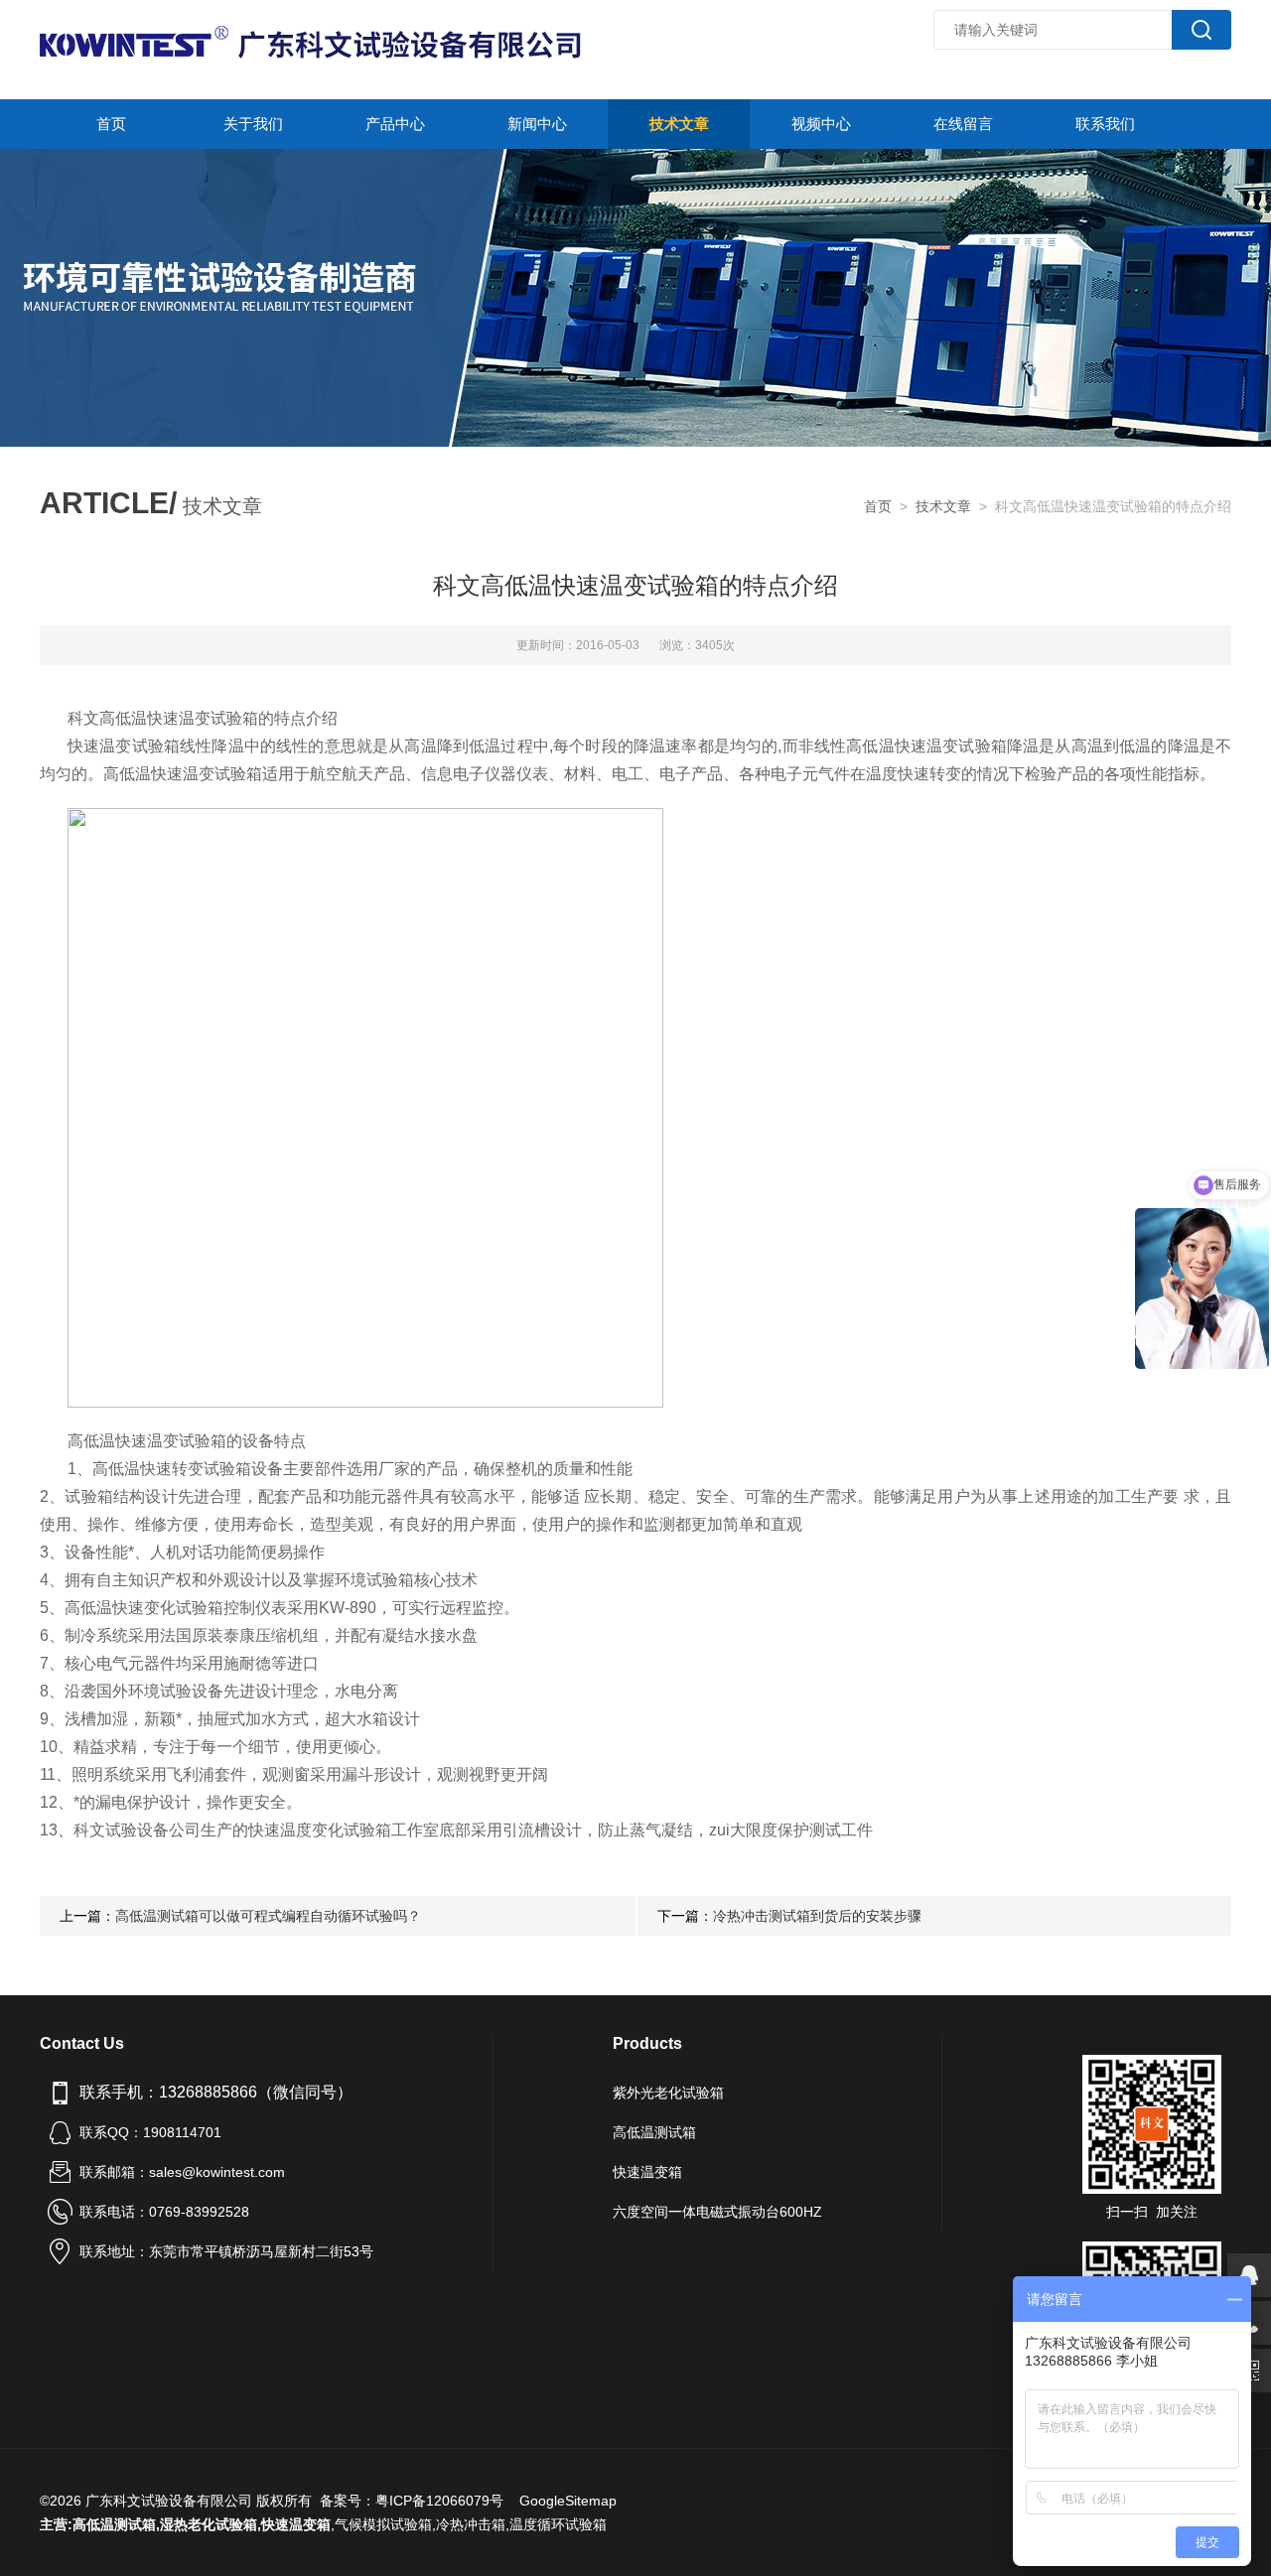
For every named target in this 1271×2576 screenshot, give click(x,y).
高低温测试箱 (654, 2132)
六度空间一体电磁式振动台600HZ (717, 2212)
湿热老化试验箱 (209, 2524)
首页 (111, 124)
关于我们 (253, 124)
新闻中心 (537, 124)
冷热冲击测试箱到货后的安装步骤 (817, 1916)
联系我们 (1105, 124)
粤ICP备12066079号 (439, 2501)
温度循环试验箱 (558, 2524)
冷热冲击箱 (471, 2524)
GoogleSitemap (568, 2501)
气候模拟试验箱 (383, 2524)
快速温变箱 (647, 2172)
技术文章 (679, 124)
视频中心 (821, 124)
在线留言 (963, 124)
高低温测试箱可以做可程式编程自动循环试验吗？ (268, 1916)
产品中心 (395, 124)
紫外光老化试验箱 (668, 2093)
